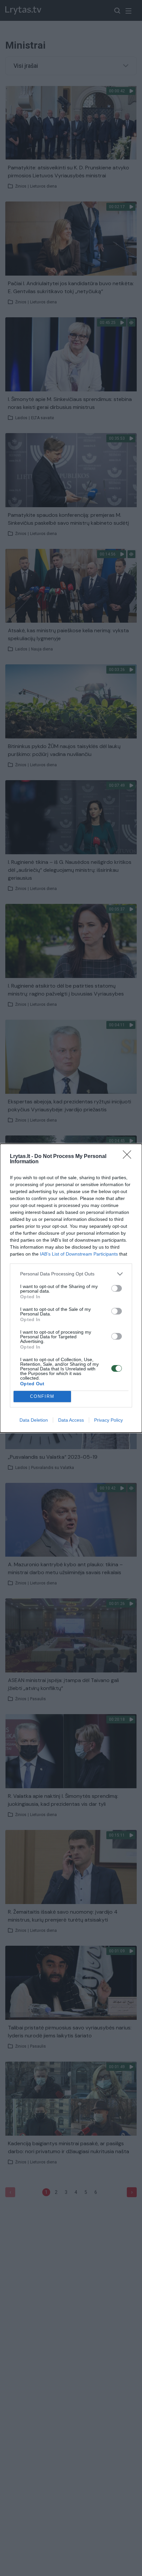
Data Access (71, 1420)
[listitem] (71, 1274)
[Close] (129, 1157)
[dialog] (71, 1288)
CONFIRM (42, 1396)
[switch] (117, 1288)
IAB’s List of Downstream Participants (79, 1254)
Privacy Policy (108, 1420)
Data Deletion (34, 1420)
